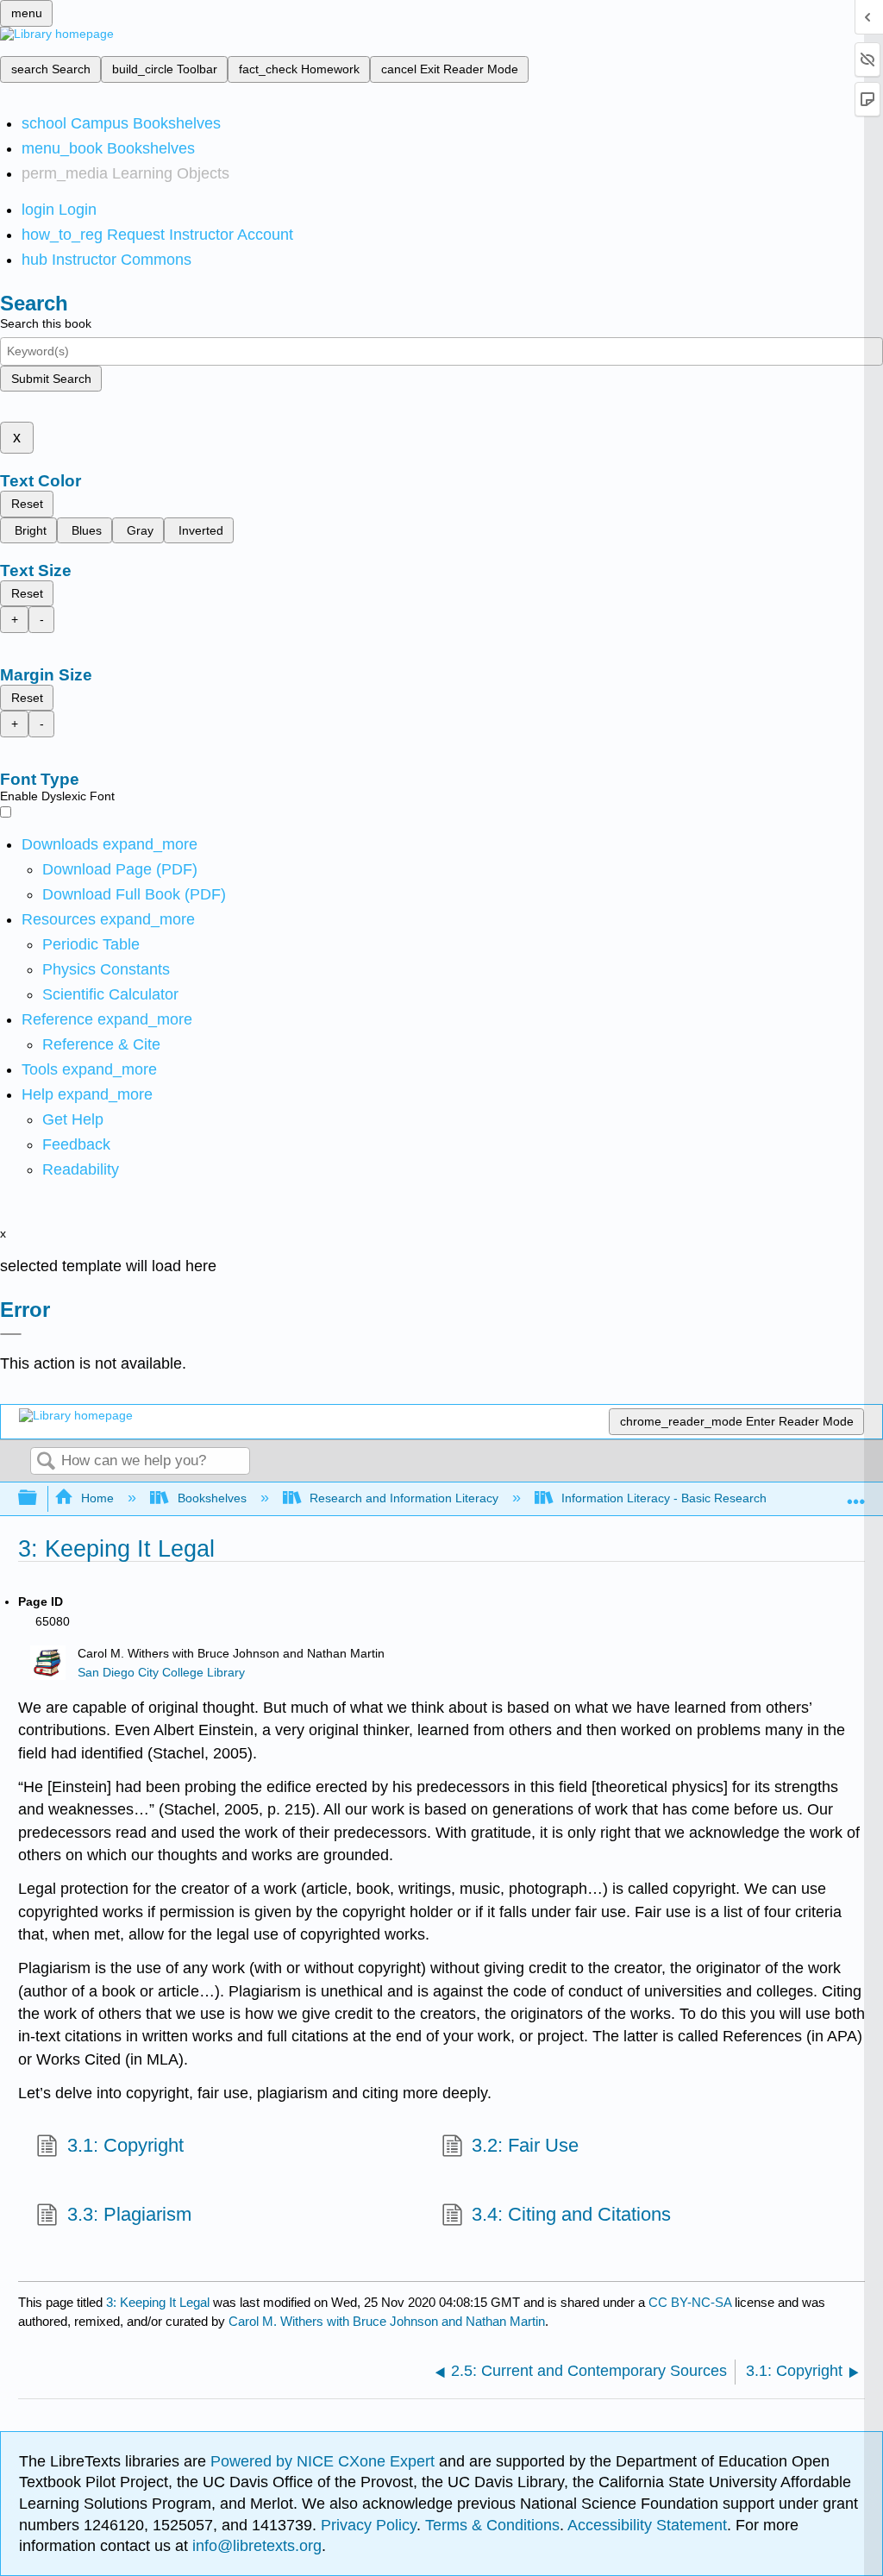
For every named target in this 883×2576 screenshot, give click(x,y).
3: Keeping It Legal (158, 2302)
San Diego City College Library (161, 1673)
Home (97, 1498)
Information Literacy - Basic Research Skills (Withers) (706, 1498)
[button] (76, 1144)
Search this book (46, 323)
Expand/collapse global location (856, 1493)
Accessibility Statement (647, 2525)
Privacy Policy (369, 2525)
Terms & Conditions (492, 2525)
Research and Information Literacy (404, 1498)
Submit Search (51, 379)
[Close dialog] (11, 1334)
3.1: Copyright (125, 2145)
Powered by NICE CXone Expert (325, 2461)
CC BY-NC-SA (692, 2302)
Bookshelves (212, 1498)
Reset (27, 504)
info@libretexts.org (255, 2546)
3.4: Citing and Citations (571, 2214)
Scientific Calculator (110, 994)
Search (46, 1462)
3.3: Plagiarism (129, 2214)
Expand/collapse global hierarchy (39, 1498)
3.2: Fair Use (525, 2145)
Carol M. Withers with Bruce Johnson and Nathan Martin (387, 2321)
